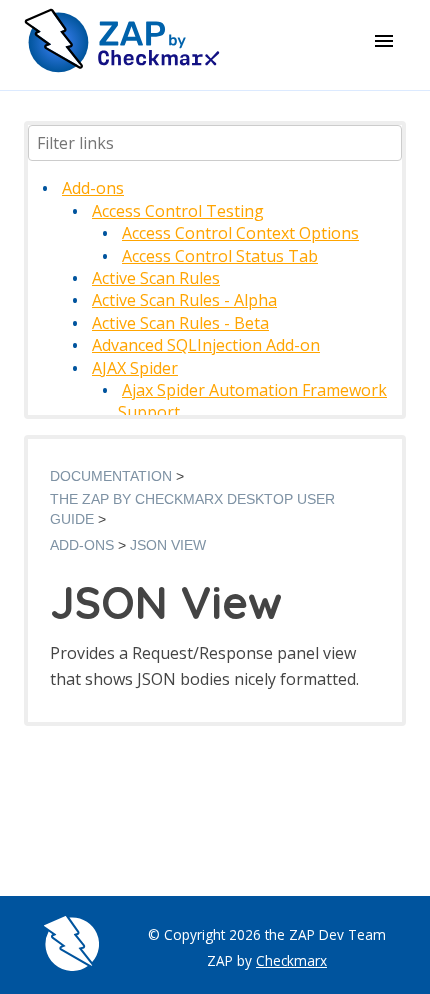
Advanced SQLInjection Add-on (206, 345)
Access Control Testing (178, 211)
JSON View (168, 545)
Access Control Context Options (240, 233)
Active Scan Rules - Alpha (184, 300)
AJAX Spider (135, 368)
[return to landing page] (122, 69)
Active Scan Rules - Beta (180, 323)
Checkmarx (291, 960)
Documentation (111, 476)
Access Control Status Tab (220, 256)
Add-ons (93, 188)
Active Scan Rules (156, 278)
